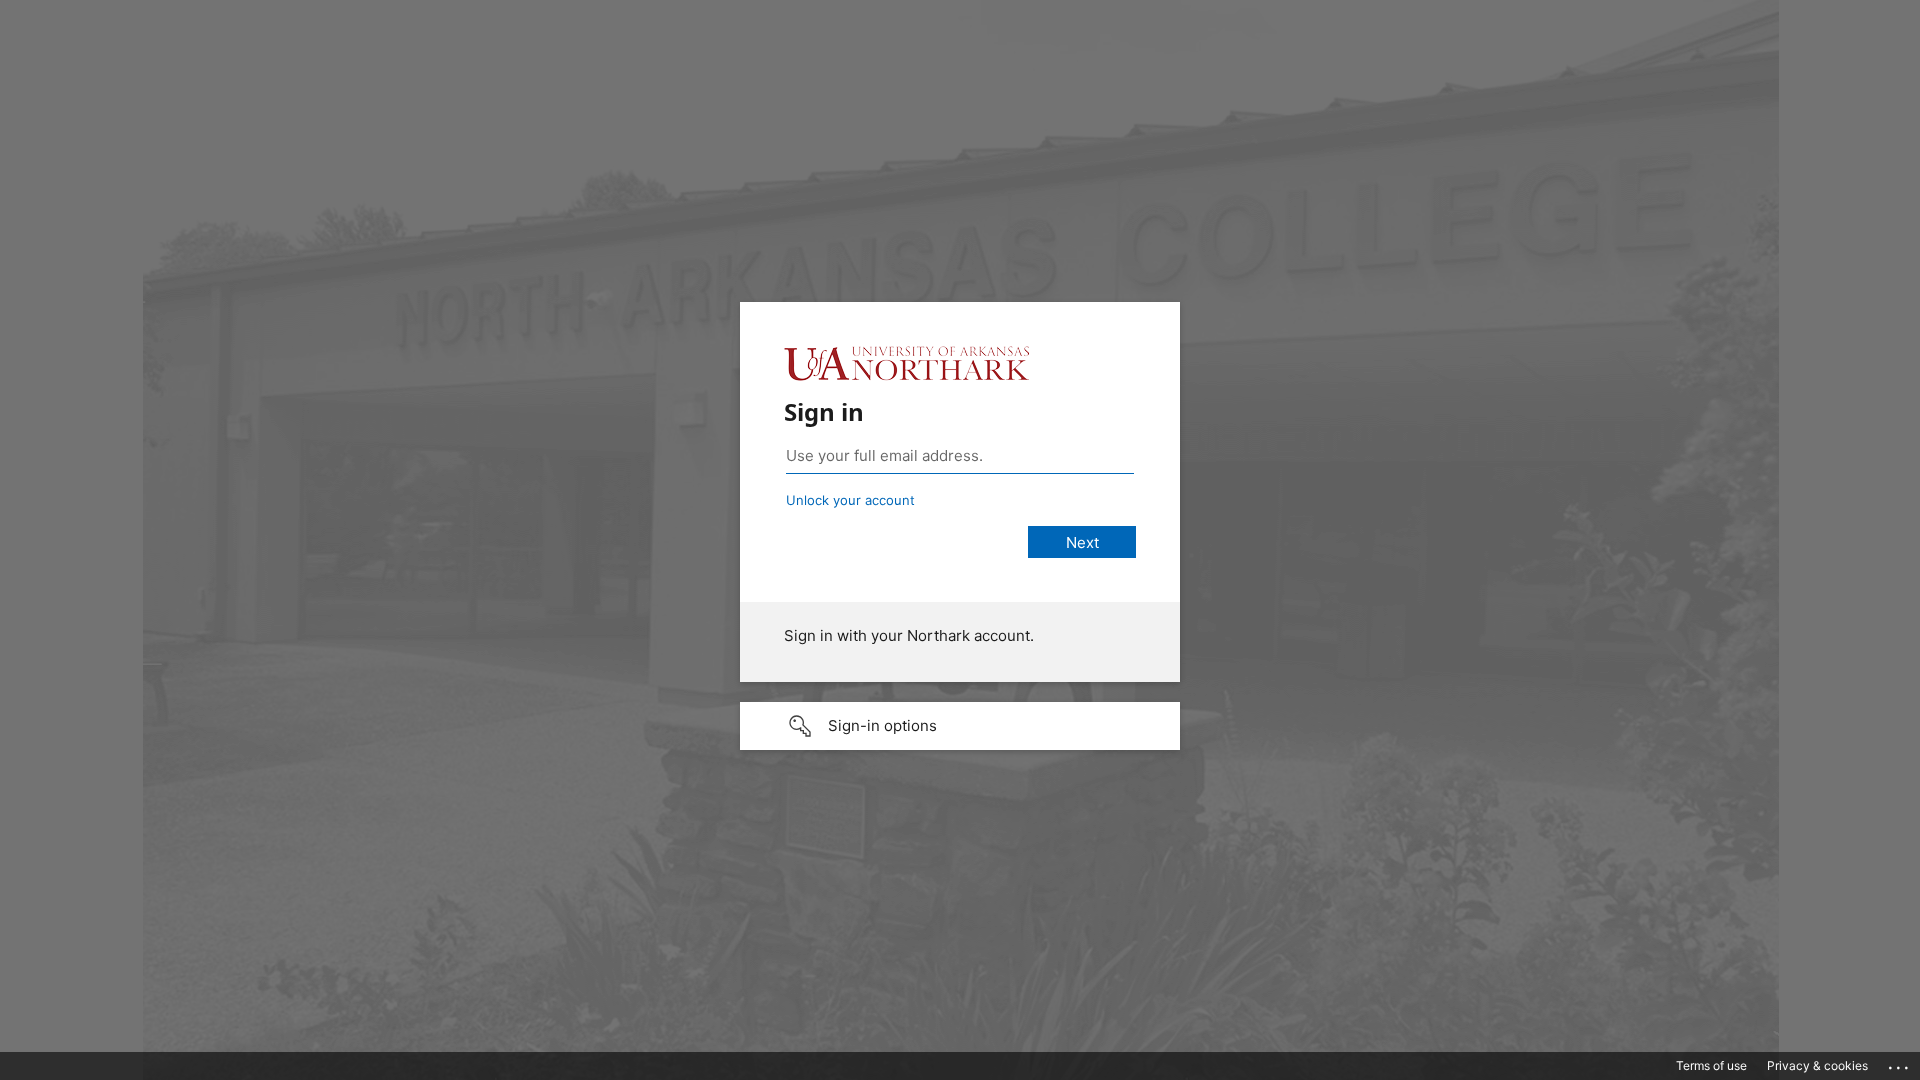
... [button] (1900, 1063)
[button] (960, 726)
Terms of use (1711, 1065)
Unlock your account (850, 500)
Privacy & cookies (1817, 1065)
